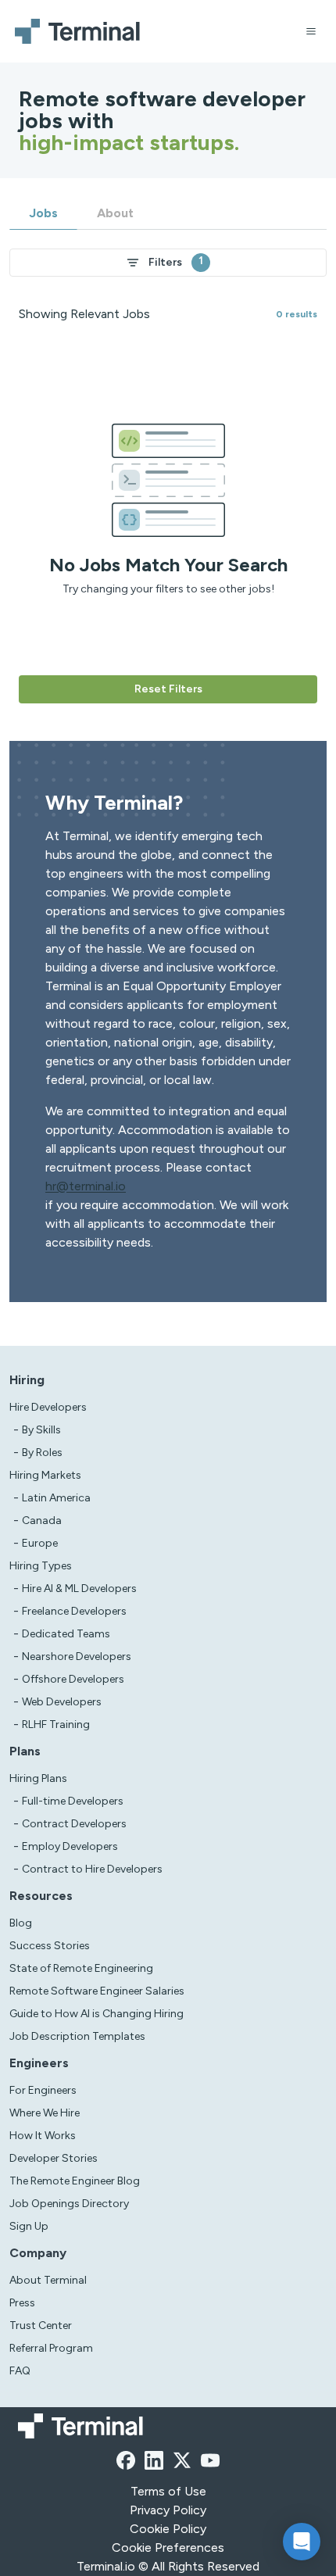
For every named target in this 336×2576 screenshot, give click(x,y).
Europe (40, 1543)
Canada (42, 1521)
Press (22, 2303)
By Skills (41, 1430)
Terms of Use (168, 2491)
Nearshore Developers (77, 1657)
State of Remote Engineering (81, 1968)
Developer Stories (54, 2158)
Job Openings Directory (69, 2204)
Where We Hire (45, 2113)
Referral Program (51, 2348)
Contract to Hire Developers (92, 1869)
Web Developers (62, 1702)
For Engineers (43, 2090)
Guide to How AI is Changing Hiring (97, 2014)
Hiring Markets (45, 1475)
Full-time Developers (73, 1801)
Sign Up (29, 2226)
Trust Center (41, 2326)
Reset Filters (168, 689)
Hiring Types (41, 1566)
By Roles (42, 1453)
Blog (21, 1923)
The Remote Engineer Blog (75, 2181)
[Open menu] (311, 31)
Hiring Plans (38, 1778)
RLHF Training (56, 1724)
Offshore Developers (73, 1679)
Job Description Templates (77, 2036)
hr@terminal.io (86, 1186)
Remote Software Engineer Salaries (97, 1991)
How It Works (43, 2136)
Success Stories (50, 1946)
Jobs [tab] (43, 213)
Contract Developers (74, 1824)
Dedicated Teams (66, 1634)
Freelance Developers (74, 1611)
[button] (302, 2542)
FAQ (20, 2371)
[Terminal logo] (80, 31)
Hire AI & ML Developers (79, 1589)
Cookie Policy (168, 2529)
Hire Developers (48, 1407)
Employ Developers (70, 1846)
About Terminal (48, 2280)
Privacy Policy (168, 2510)
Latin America (56, 1498)
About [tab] (115, 213)
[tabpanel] (168, 467)
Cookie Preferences (168, 2547)
